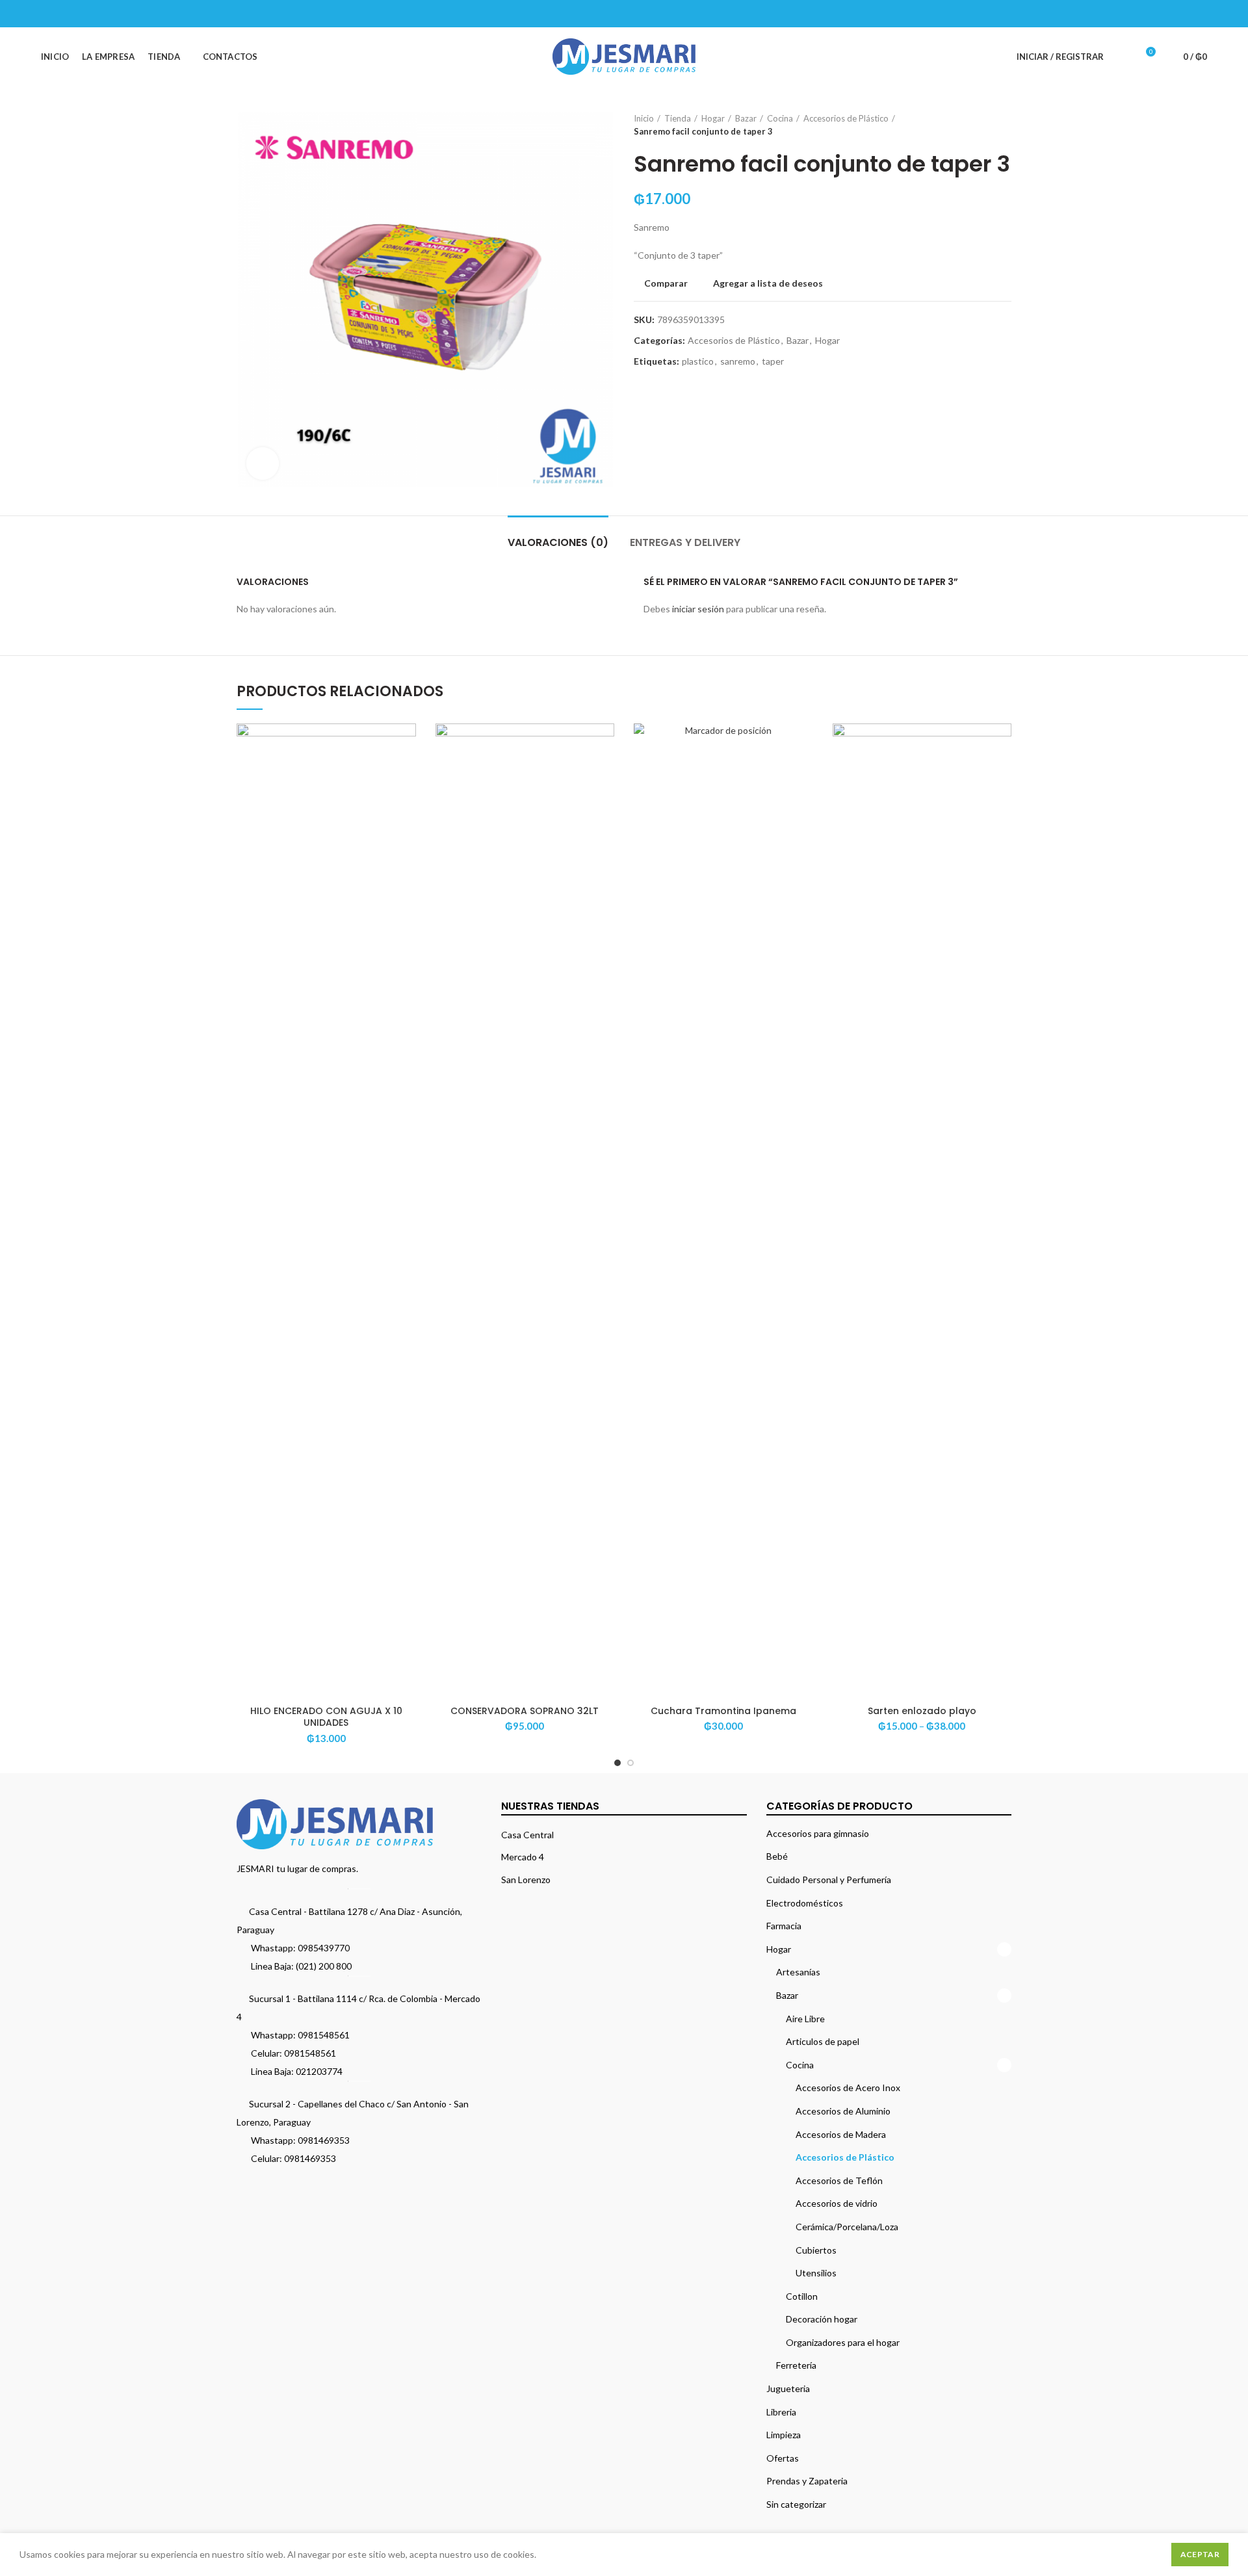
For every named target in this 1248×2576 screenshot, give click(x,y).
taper (773, 361)
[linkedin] (1183, 14)
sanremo (738, 361)
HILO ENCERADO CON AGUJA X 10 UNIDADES (326, 1717)
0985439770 (324, 1948)
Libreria (781, 2412)
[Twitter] (1150, 14)
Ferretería (796, 2365)
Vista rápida (406, 774)
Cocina (780, 118)
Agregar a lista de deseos (768, 283)
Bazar (746, 118)
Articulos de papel (823, 2041)
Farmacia (784, 1926)
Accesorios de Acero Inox (848, 2088)
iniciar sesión (698, 609)
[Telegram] (1199, 14)
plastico (698, 361)
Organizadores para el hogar (843, 2342)
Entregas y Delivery (685, 542)
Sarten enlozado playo (922, 1711)
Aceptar (1200, 2554)
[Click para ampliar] (263, 463)
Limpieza (784, 2435)
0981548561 (324, 2035)
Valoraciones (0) (558, 542)
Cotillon (802, 2296)
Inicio (644, 118)
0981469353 (324, 2140)
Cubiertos (816, 2250)
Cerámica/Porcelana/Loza (847, 2227)
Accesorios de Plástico (846, 118)
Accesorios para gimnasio (818, 1833)
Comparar (666, 283)
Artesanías (798, 1972)
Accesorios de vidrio (837, 2203)
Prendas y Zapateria (807, 2481)
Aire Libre (805, 2019)
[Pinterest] (1166, 14)
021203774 (319, 2071)
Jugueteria (788, 2388)
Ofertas (783, 2458)
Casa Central (527, 1835)
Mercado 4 (523, 1857)
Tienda (678, 118)
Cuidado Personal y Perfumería (829, 1880)
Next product (1005, 125)
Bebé (777, 1856)
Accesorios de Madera (841, 2134)
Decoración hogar (822, 2319)
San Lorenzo (526, 1880)
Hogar (713, 118)
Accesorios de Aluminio (843, 2111)
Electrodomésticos (805, 1903)
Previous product (979, 125)
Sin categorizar (796, 2504)
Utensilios (816, 2273)
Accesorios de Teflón (839, 2180)
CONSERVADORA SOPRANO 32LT (525, 1711)
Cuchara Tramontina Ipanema (723, 1711)
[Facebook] (1134, 14)
